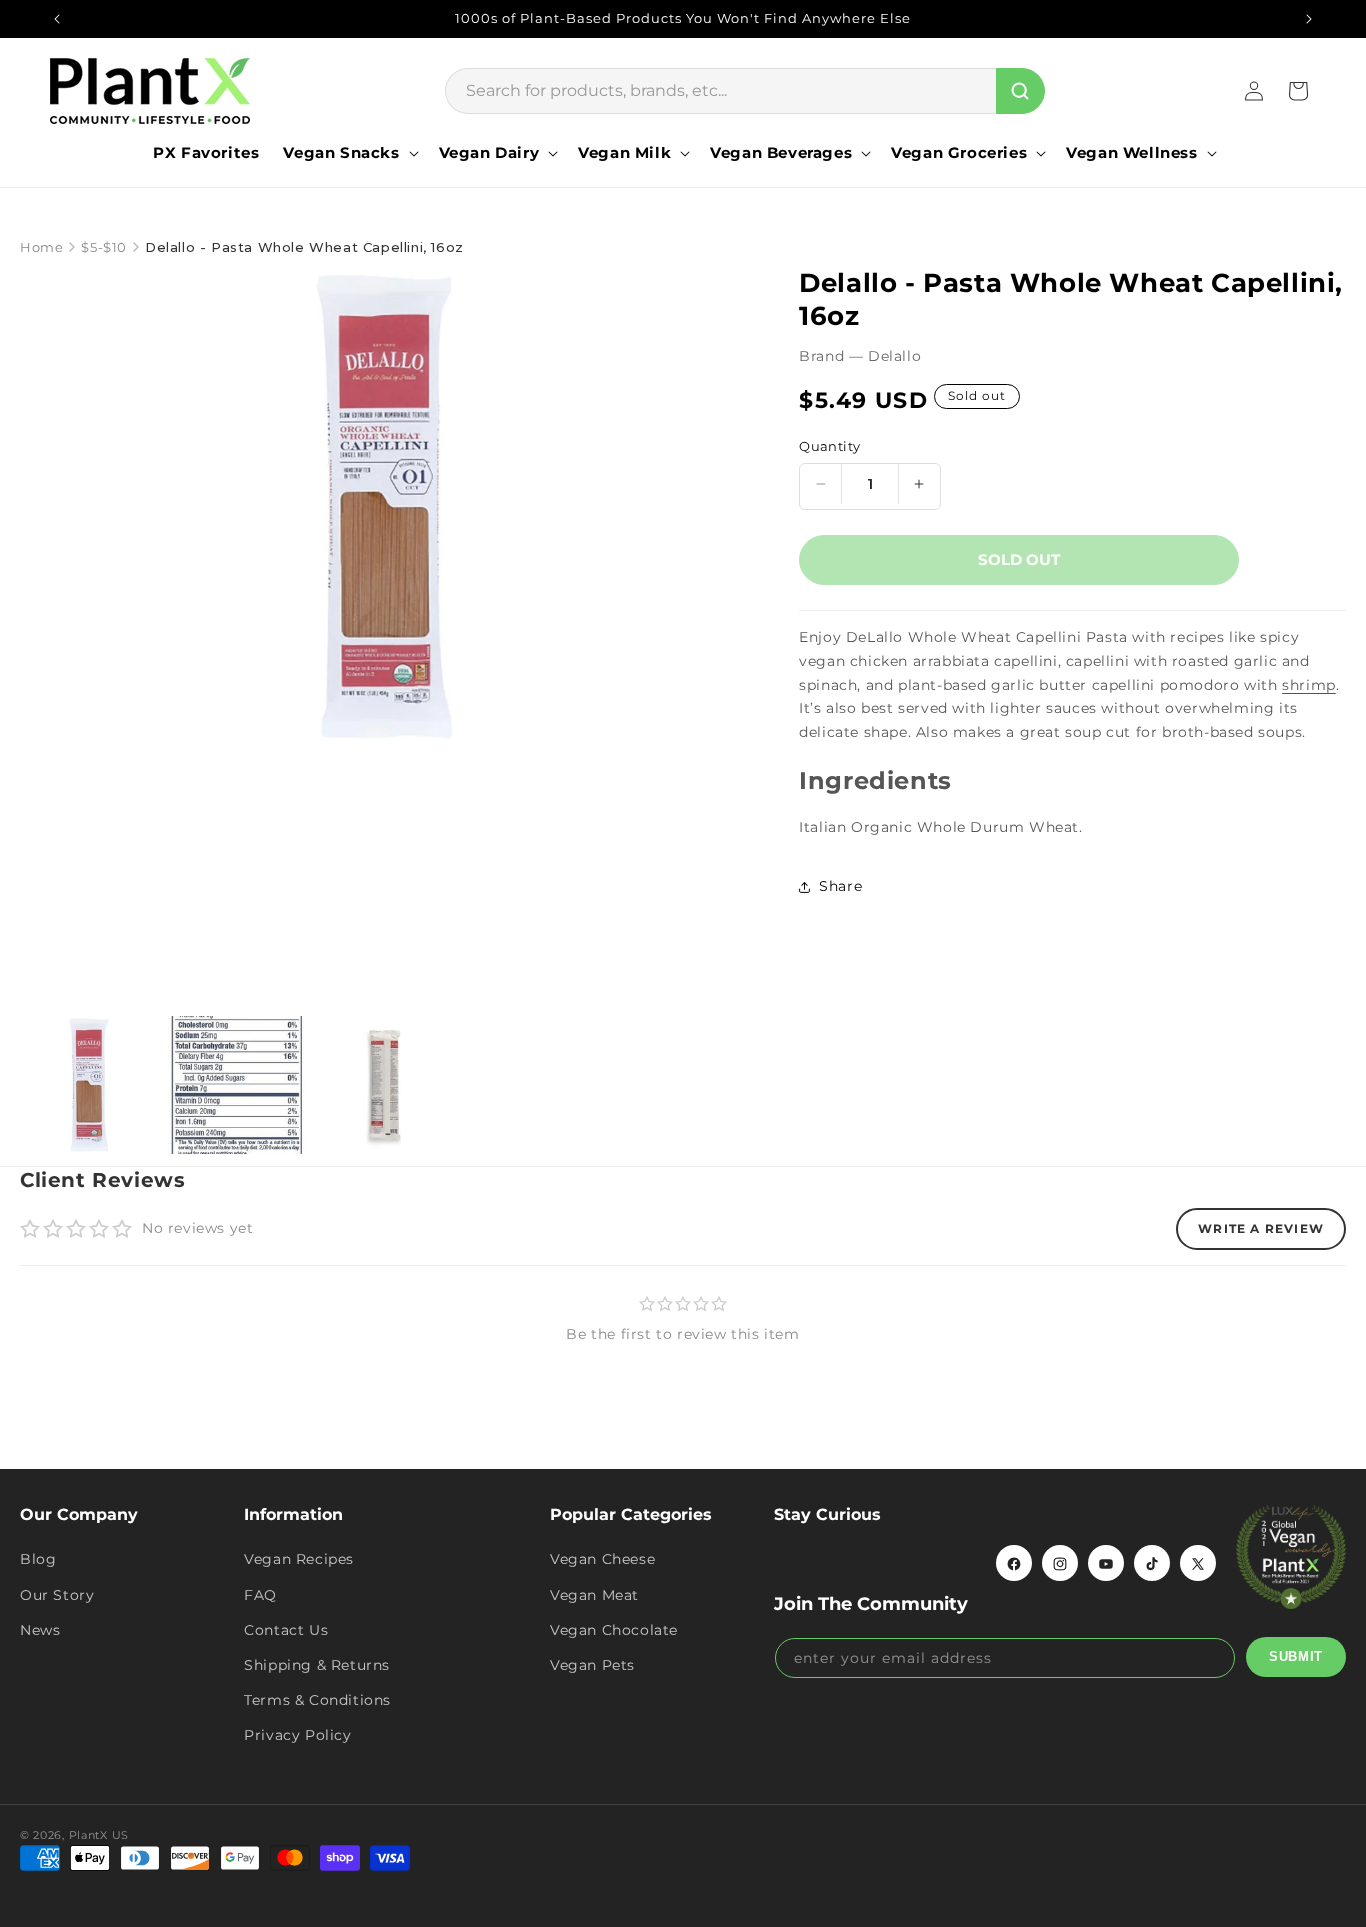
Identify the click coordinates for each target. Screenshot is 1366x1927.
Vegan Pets (592, 1665)
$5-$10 (104, 247)
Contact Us (286, 1630)
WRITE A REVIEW (1261, 1228)
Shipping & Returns (317, 1665)
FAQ (260, 1595)
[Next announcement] (1309, 19)
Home (41, 247)
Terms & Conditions (317, 1700)
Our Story (57, 1595)
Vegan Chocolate (614, 1630)
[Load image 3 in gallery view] (385, 1085)
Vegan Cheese (602, 1560)
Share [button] (840, 886)
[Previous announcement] (57, 19)
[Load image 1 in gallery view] (89, 1085)
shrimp (1309, 685)
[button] (348, 153)
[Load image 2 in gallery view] (237, 1085)
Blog (38, 1560)
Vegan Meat (594, 1595)
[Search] (1020, 91)
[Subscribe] (1296, 1657)
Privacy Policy (297, 1736)
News (40, 1630)
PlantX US (99, 1835)
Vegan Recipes (299, 1560)
